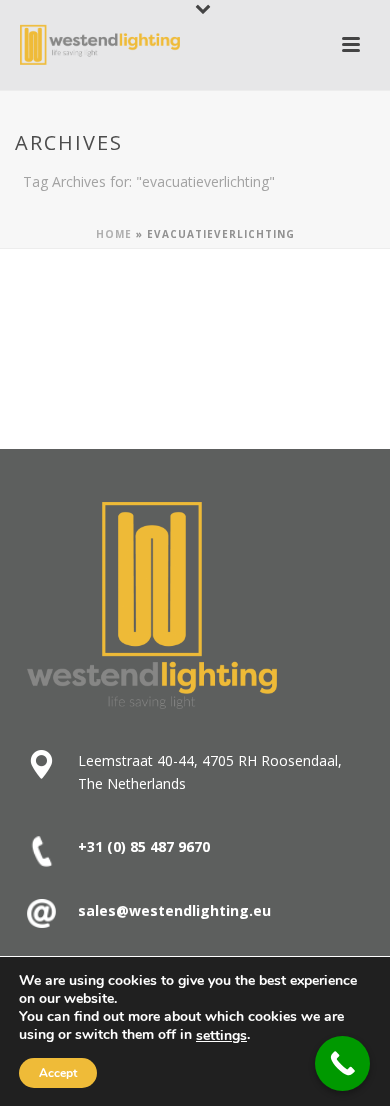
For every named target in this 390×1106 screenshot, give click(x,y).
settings (221, 1036)
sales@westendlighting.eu (174, 910)
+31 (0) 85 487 (126, 846)
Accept (58, 1073)
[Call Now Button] (342, 1063)
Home (114, 234)
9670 (192, 846)
